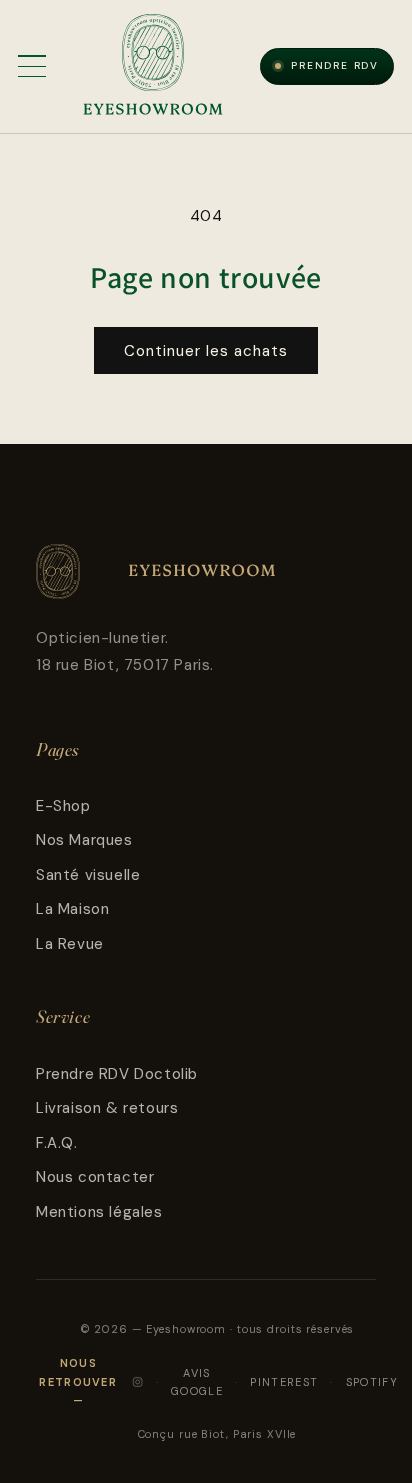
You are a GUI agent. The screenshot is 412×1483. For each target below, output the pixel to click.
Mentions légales (99, 1212)
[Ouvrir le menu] (32, 66)
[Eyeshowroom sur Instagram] (137, 1382)
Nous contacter (95, 1177)
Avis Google (197, 1382)
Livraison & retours (107, 1108)
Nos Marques (84, 840)
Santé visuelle (88, 875)
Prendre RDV (335, 65)
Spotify (372, 1382)
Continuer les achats (206, 351)
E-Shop (63, 806)
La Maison (72, 909)
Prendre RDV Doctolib (117, 1074)
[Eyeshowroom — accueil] (153, 66)
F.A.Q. (57, 1143)
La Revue (70, 944)
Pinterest (284, 1382)
